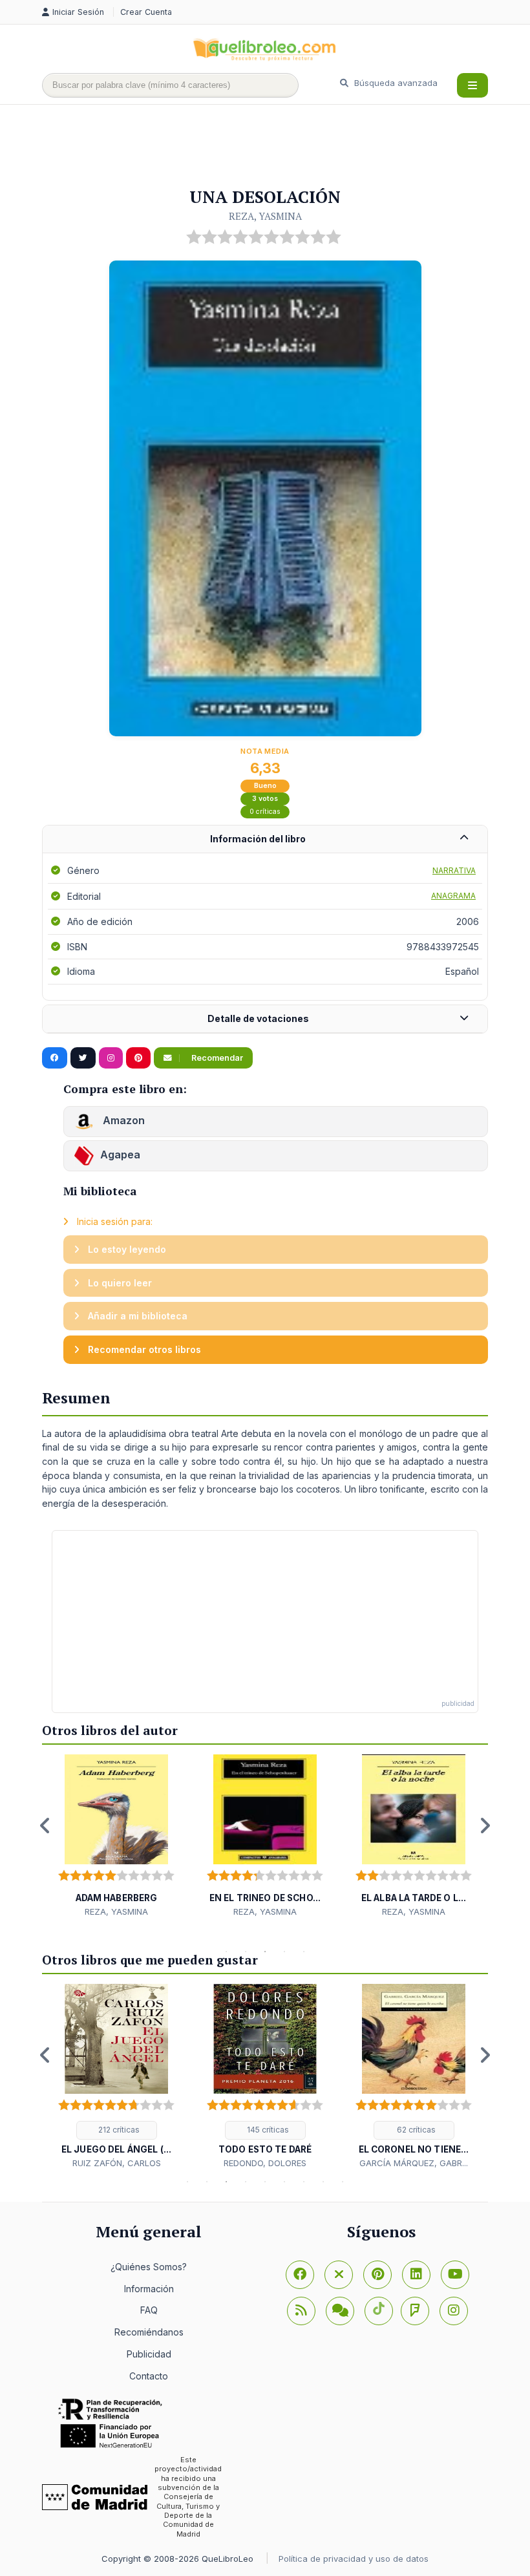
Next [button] (485, 1826)
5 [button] (304, 1952)
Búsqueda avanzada (395, 83)
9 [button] (343, 2182)
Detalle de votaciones (258, 1018)
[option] (116, 1836)
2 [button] (246, 1952)
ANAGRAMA (453, 896)
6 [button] (284, 2182)
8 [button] (323, 2182)
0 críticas (265, 812)
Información (149, 2289)
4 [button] (284, 1952)
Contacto (149, 2376)
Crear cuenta (146, 12)
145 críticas (267, 2130)
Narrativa (454, 870)
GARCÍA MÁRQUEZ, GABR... (414, 2163)
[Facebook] (300, 2275)
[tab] (265, 839)
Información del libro (258, 839)
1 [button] (226, 1952)
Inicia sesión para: (113, 1221)
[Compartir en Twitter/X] (83, 1058)
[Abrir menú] (472, 85)
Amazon (122, 1121)
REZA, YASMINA (265, 216)
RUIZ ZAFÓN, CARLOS (117, 2163)
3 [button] (265, 1952)
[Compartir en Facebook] (55, 1058)
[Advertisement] (277, 147)
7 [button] (304, 2182)
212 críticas (118, 2130)
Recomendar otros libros (143, 1349)
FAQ (149, 2310)
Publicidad (149, 2354)
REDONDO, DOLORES (265, 2163)
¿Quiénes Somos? (149, 2267)
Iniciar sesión (79, 12)
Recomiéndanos (149, 2332)
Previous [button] (45, 1826)
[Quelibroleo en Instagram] (111, 1058)
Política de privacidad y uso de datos (354, 2559)
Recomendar (216, 1058)
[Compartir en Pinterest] (138, 1058)
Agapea (120, 1155)
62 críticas (415, 2130)
